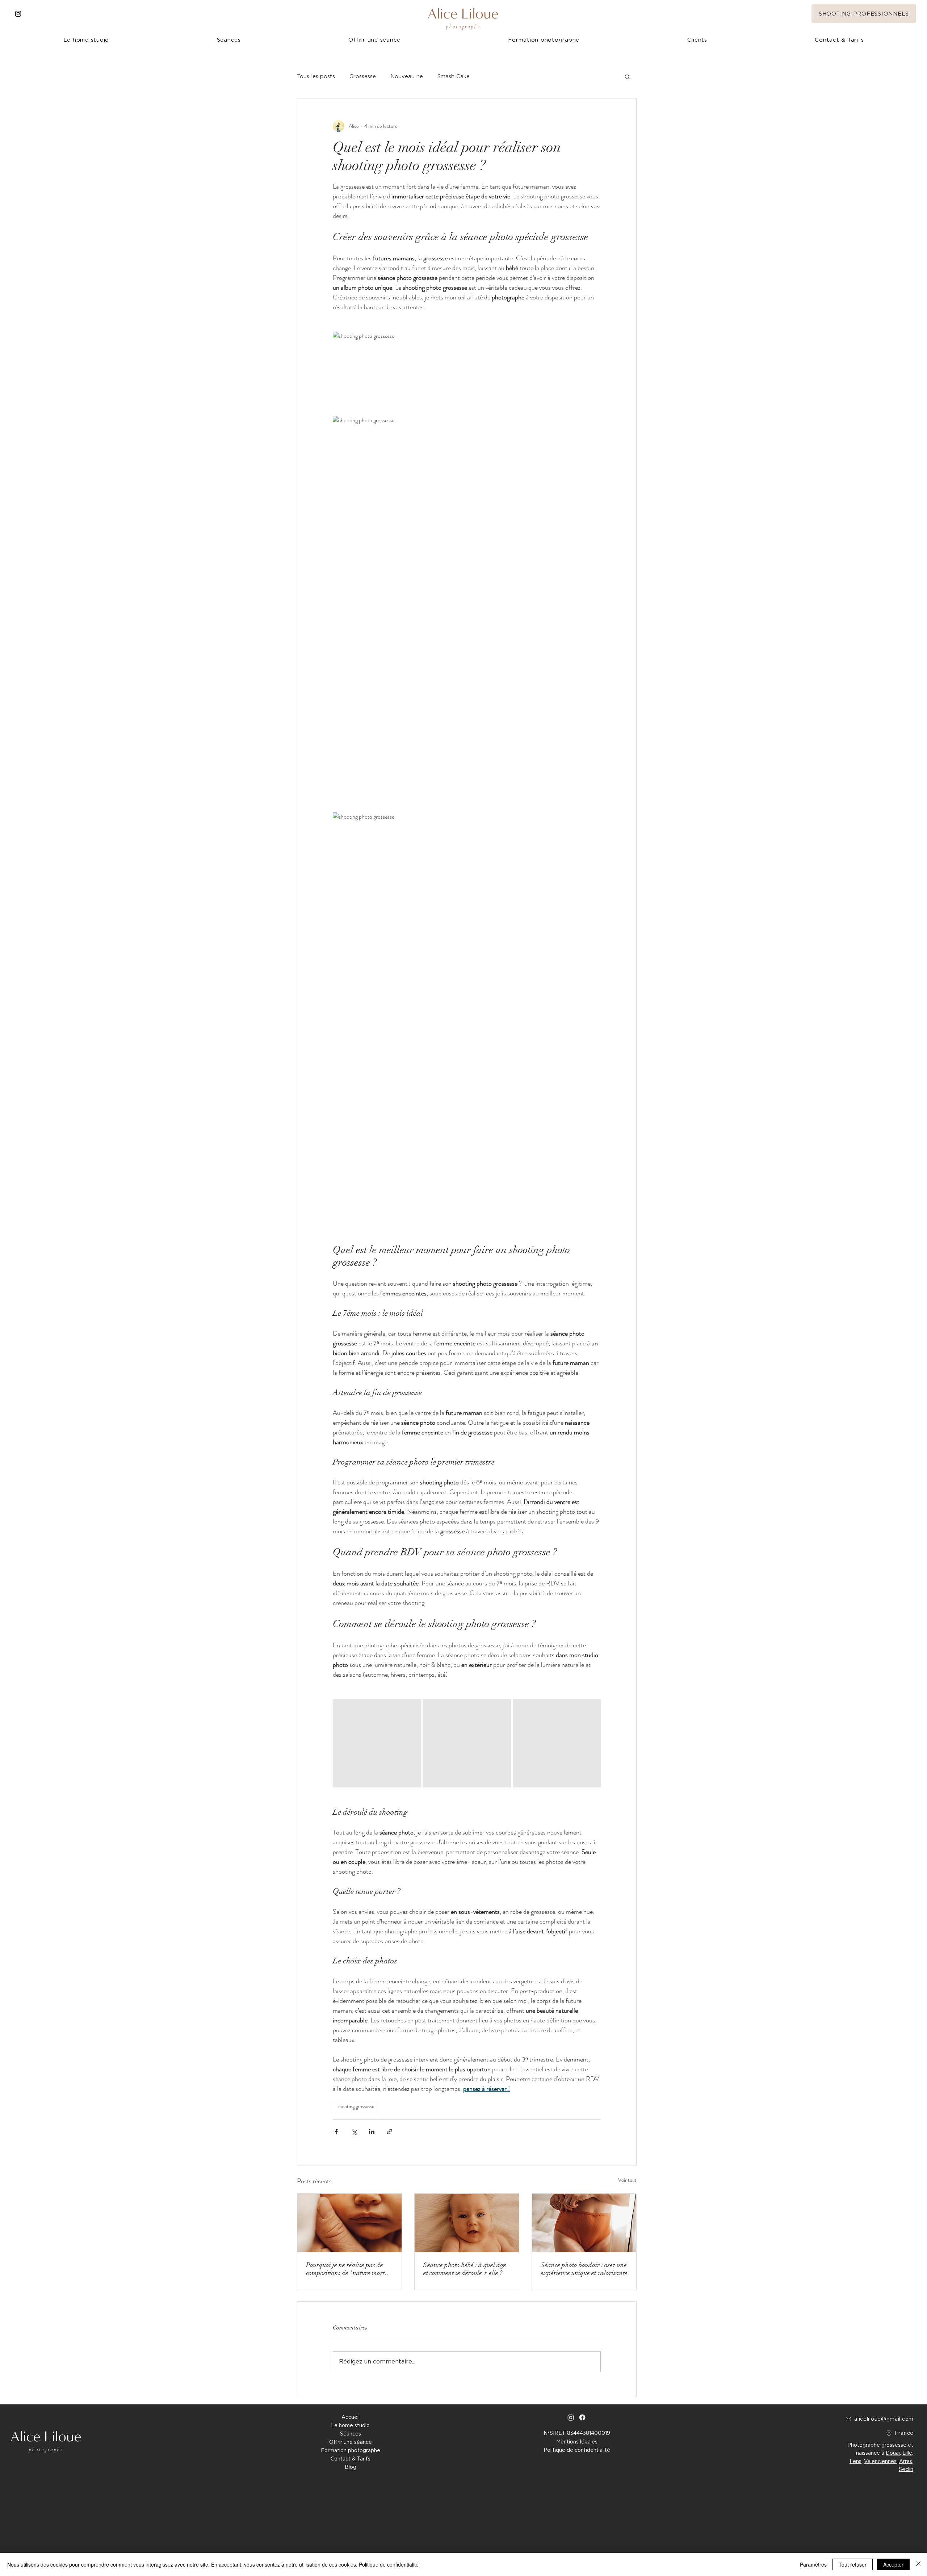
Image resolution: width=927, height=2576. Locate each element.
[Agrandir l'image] (377, 1743)
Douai (893, 2453)
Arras (906, 2461)
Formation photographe (351, 2450)
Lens (855, 2461)
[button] (697, 40)
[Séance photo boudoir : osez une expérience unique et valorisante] (584, 2223)
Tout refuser (853, 2564)
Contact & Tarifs (351, 2459)
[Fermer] (918, 2564)
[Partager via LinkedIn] (372, 2132)
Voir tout (627, 2180)
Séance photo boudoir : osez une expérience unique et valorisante (584, 2269)
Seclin (906, 2469)
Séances (351, 2434)
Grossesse (363, 76)
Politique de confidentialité (389, 2564)
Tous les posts (316, 76)
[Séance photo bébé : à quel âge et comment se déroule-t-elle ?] (467, 2223)
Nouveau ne (407, 76)
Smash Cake (454, 76)
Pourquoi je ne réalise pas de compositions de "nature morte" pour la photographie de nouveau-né (348, 2269)
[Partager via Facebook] (336, 2132)
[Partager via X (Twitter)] (354, 2132)
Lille (907, 2453)
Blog (351, 2467)
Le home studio (350, 2425)
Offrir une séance (351, 2442)
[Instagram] (18, 14)
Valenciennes (880, 2461)
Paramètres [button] (813, 2564)
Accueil (351, 2417)
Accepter (893, 2564)
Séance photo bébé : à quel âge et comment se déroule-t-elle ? (465, 2269)
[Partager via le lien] (389, 2132)
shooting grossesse (356, 2106)
